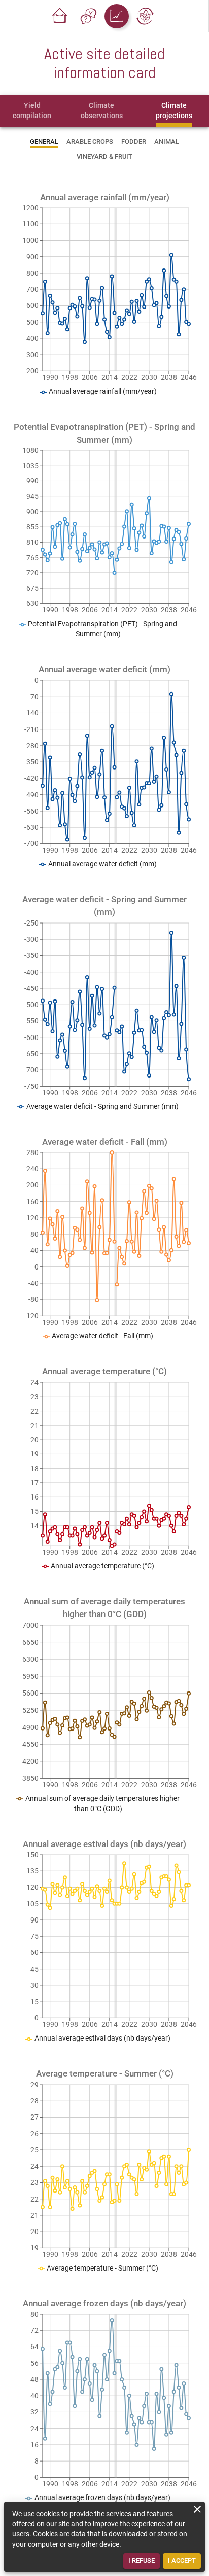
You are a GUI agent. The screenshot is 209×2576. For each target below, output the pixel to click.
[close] (197, 2509)
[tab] (32, 111)
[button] (60, 16)
